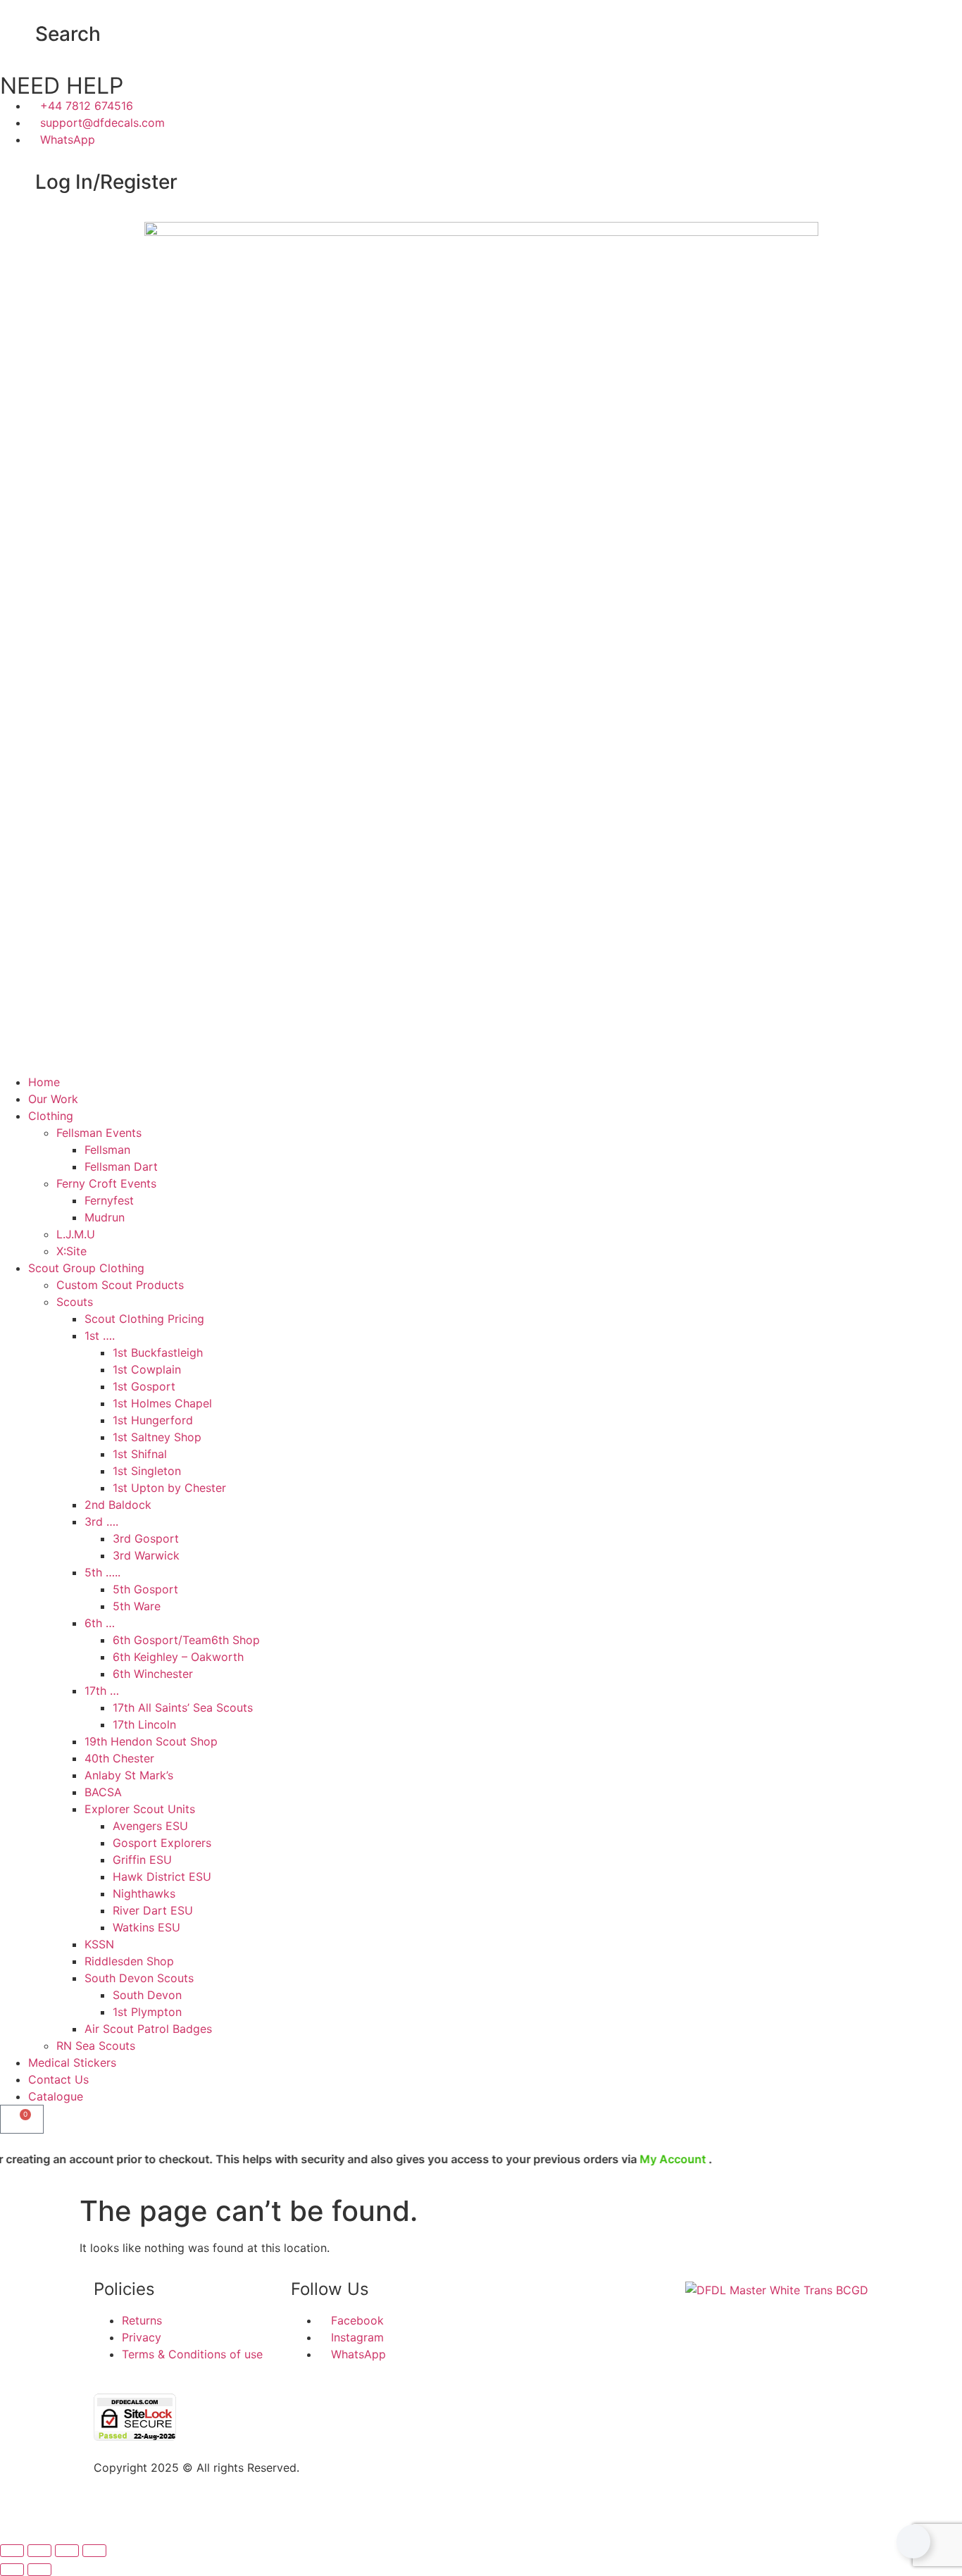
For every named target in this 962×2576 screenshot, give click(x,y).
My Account (630, 2159)
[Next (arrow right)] (39, 2570)
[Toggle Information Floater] (913, 2541)
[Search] (18, 35)
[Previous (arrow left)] (12, 2570)
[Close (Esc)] (94, 2551)
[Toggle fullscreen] (39, 2551)
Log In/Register (106, 182)
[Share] (67, 2551)
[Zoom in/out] (12, 2551)
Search (68, 34)
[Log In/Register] (18, 182)
